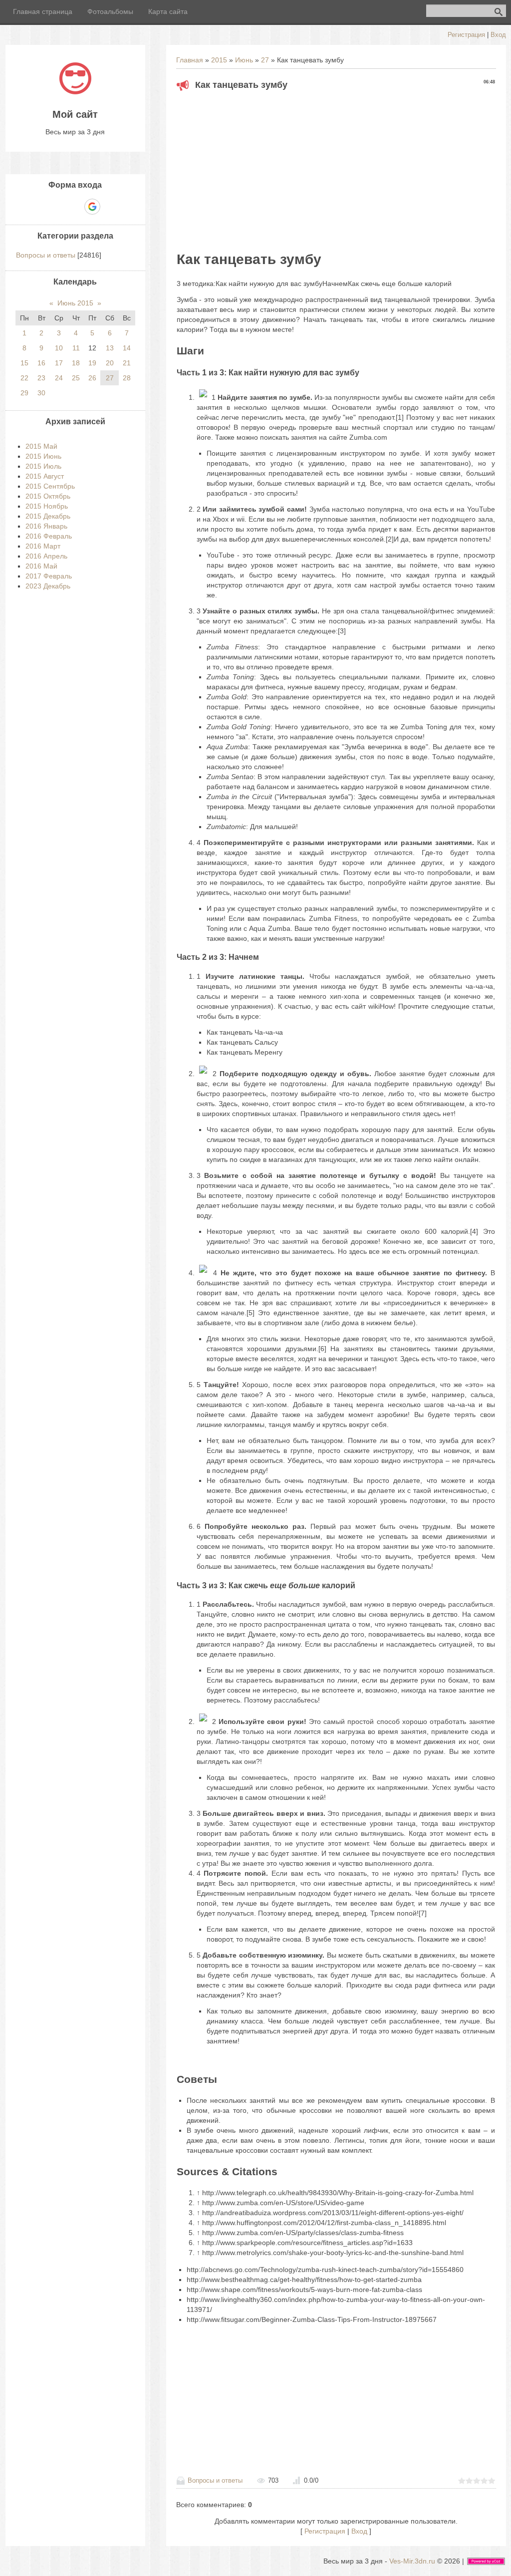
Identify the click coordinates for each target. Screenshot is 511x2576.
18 (76, 363)
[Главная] (75, 92)
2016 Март (43, 546)
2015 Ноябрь (47, 506)
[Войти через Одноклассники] (110, 207)
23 (41, 378)
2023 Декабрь (48, 586)
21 (127, 363)
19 (92, 363)
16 (41, 363)
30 (41, 393)
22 (24, 378)
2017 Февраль (49, 576)
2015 (219, 60)
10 (59, 348)
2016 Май (41, 566)
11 (76, 348)
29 (24, 393)
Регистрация (466, 35)
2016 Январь (46, 526)
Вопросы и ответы (215, 2480)
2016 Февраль (49, 536)
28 (127, 378)
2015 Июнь (43, 456)
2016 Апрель (46, 556)
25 (76, 378)
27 (265, 60)
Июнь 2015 (75, 303)
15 (24, 363)
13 (110, 348)
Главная (190, 60)
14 (127, 348)
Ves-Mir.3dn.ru (412, 2561)
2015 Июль (43, 466)
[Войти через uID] (41, 207)
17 (59, 363)
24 (59, 378)
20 (110, 363)
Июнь (244, 60)
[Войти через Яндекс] (75, 207)
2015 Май (41, 446)
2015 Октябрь (48, 496)
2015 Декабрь (48, 516)
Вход (498, 35)
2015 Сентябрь (50, 486)
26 (92, 378)
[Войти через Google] (92, 207)
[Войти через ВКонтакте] (58, 207)
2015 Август (45, 476)
